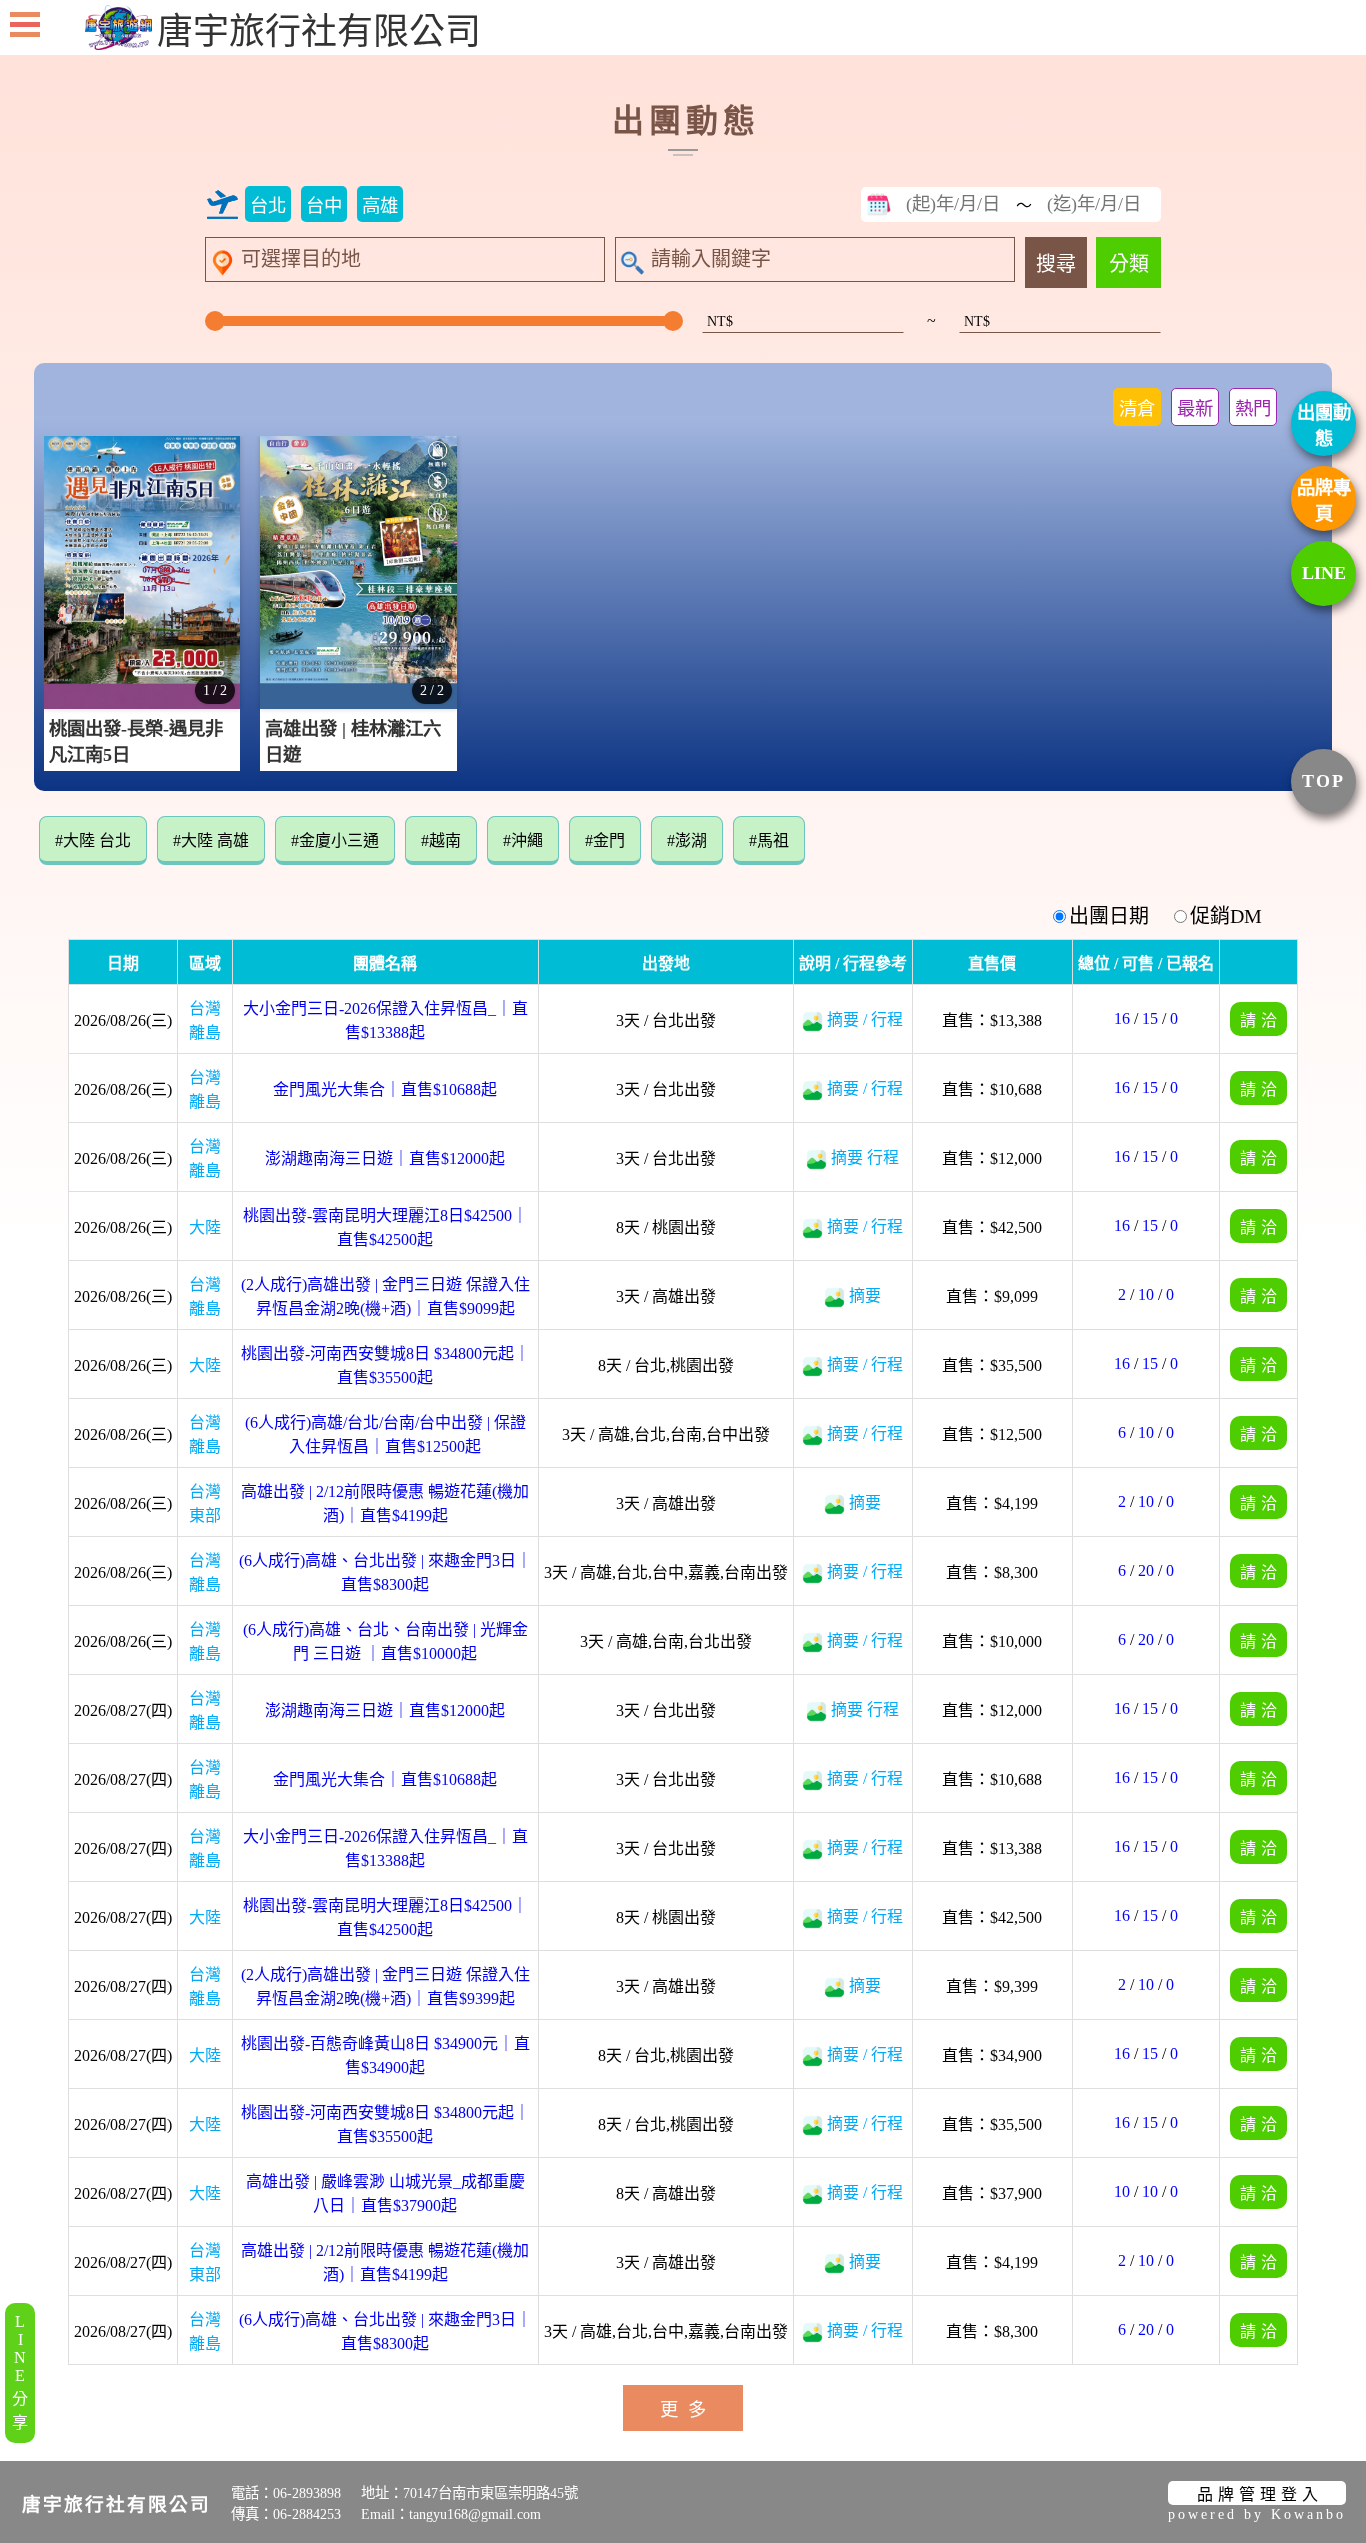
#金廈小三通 (335, 840)
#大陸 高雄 (211, 840)
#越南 (441, 840)
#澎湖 (687, 840)
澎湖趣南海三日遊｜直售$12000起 (385, 1158)
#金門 (605, 840)
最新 (1195, 409)
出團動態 (1324, 426)
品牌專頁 (1324, 501)
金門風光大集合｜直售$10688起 (385, 1089)
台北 (268, 206)
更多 (688, 2410)
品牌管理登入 (1260, 2494)
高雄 (380, 206)
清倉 (1137, 409)
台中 (324, 206)
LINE (1324, 573)
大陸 (205, 1227)
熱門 (1253, 409)
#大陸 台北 (93, 840)
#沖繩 (523, 840)
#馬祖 (769, 840)
